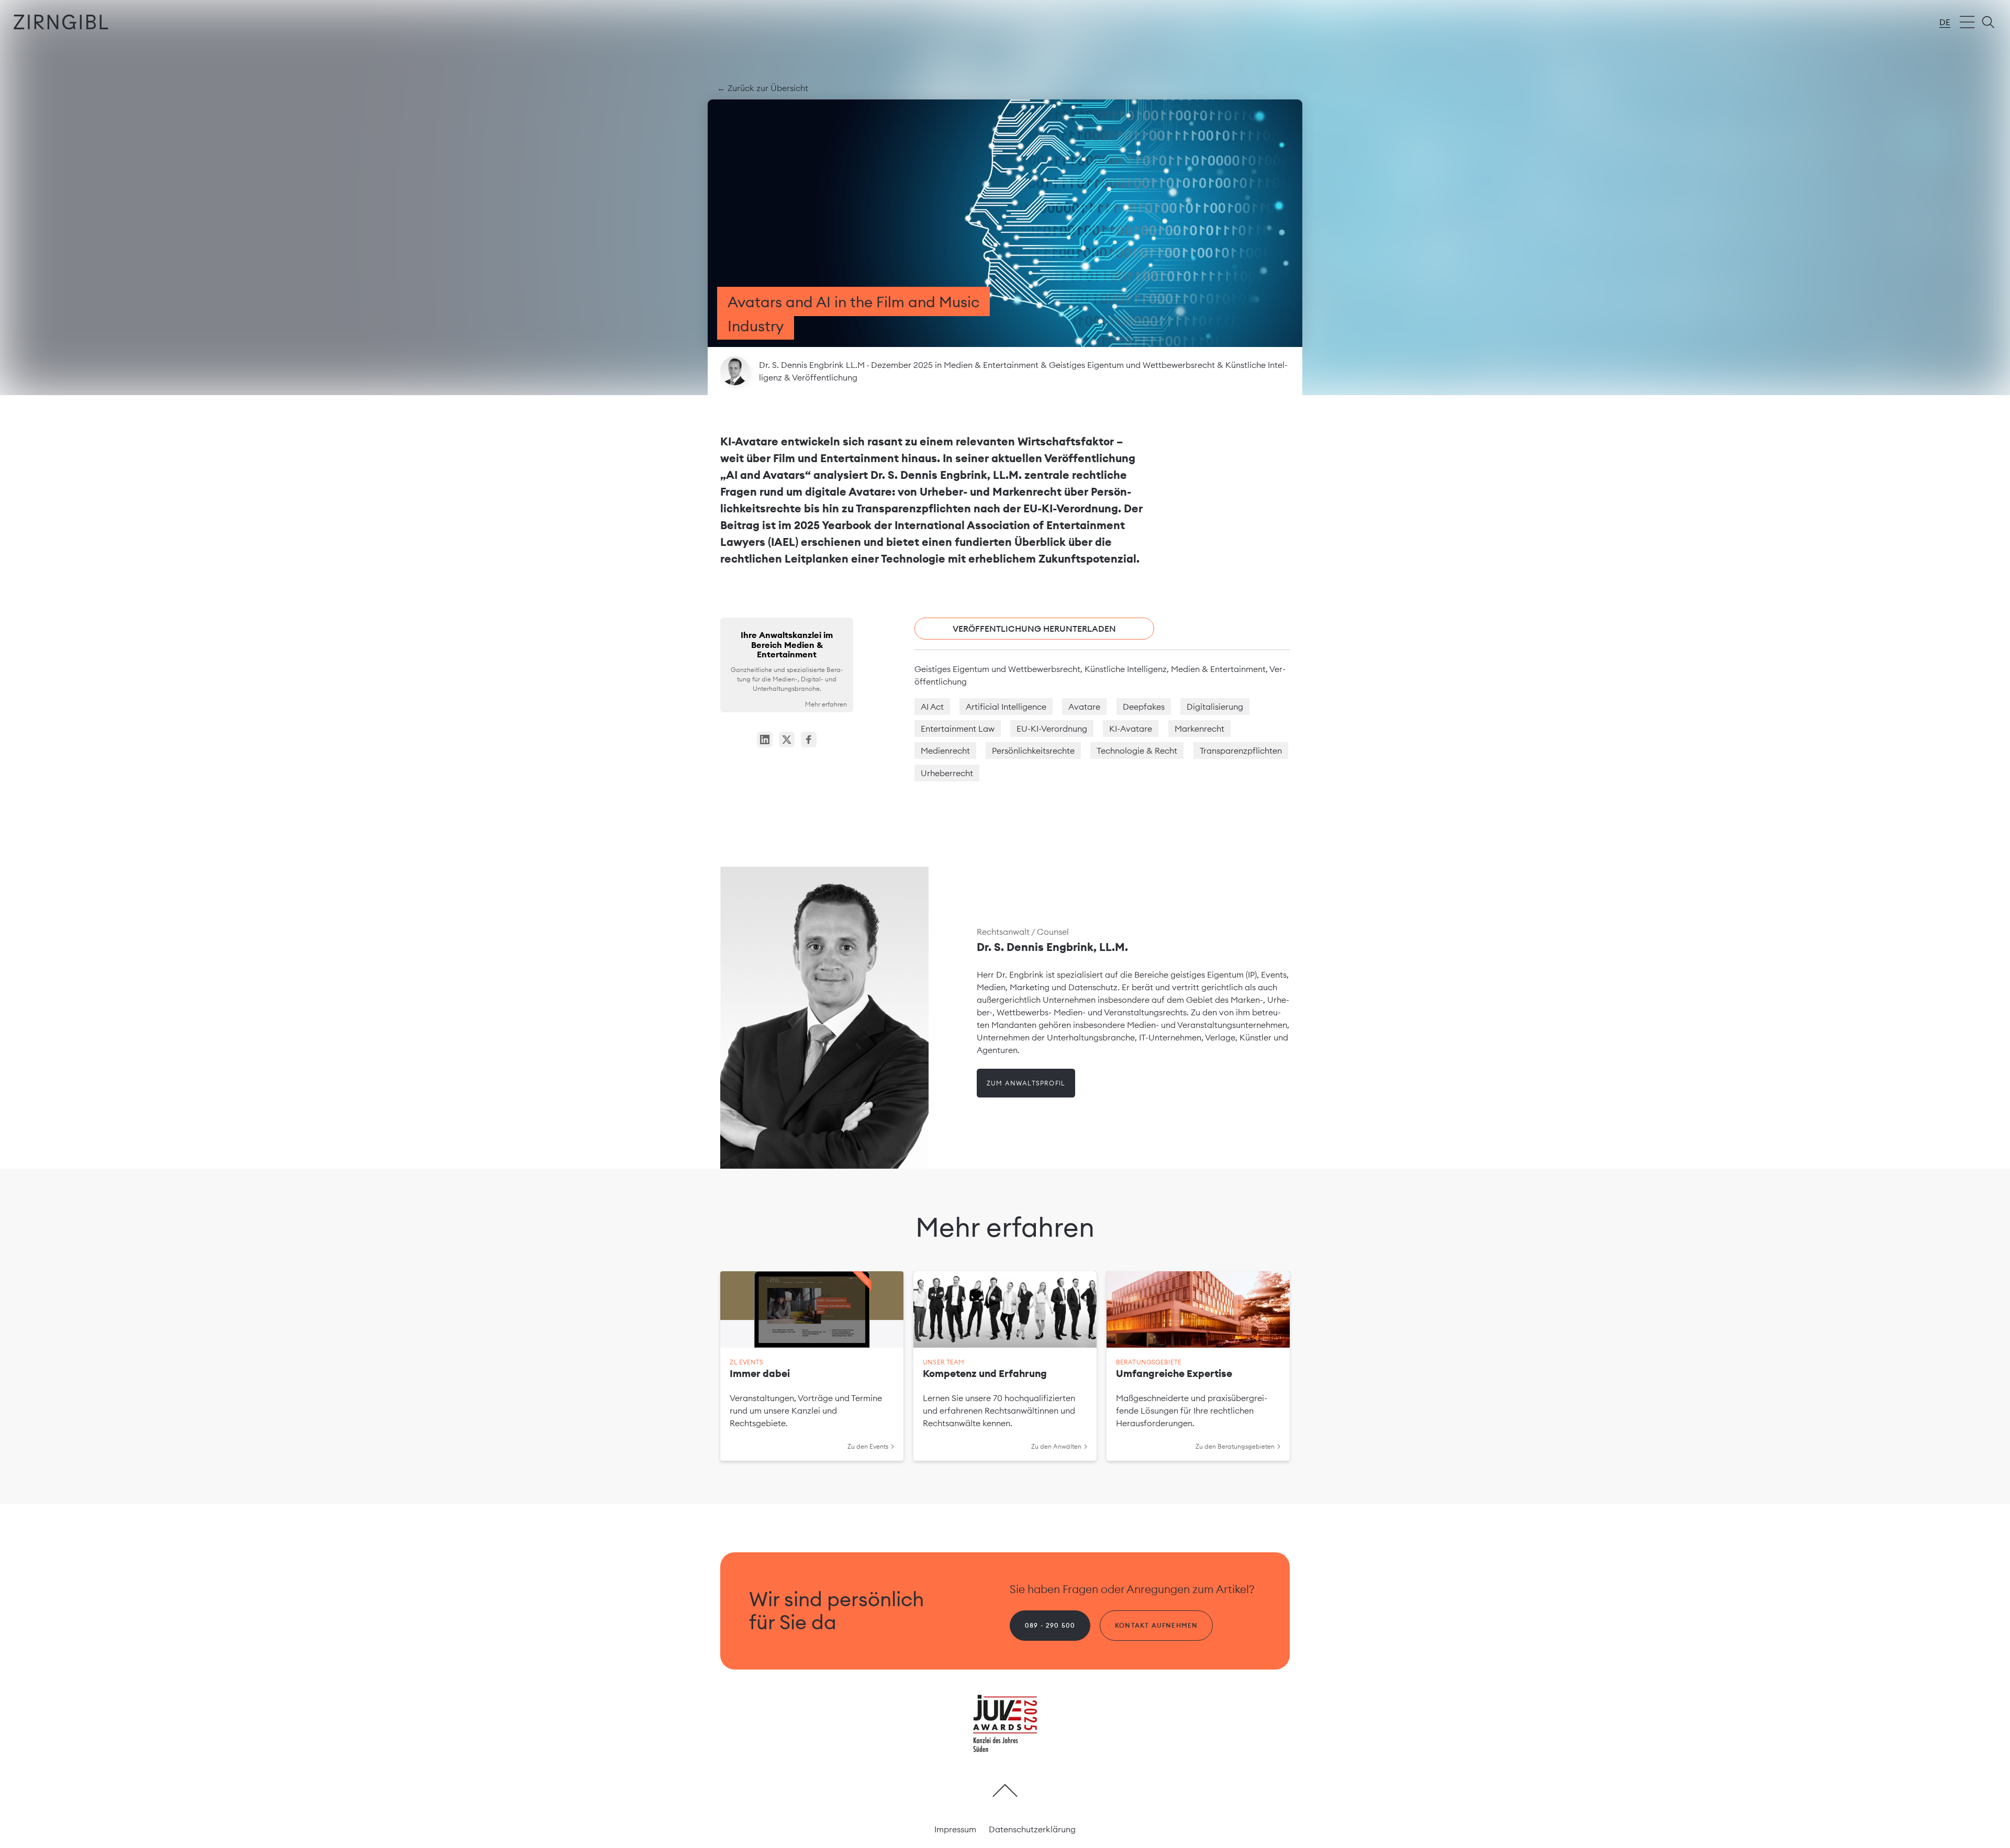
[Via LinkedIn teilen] (765, 740)
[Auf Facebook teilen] (809, 740)
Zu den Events (868, 1446)
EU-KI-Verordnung (1052, 729)
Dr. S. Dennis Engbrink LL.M (813, 365)
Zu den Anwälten (1056, 1446)
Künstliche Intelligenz (1126, 669)
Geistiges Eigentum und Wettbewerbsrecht (1133, 365)
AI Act (932, 707)
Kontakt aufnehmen (1156, 1625)
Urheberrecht (947, 773)
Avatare (1084, 707)
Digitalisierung (1215, 707)
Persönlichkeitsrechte (1033, 751)
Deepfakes (1144, 707)
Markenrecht (1199, 729)
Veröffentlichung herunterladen (1034, 629)
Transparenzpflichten (1241, 751)
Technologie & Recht (1137, 751)
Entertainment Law (958, 729)
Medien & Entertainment (992, 365)
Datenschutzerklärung (1032, 1829)
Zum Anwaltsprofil (1026, 1083)
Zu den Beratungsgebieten (1235, 1446)
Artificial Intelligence (1006, 707)
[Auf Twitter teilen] (787, 740)
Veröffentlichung (825, 377)
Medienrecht (945, 751)
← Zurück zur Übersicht (763, 88)
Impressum (955, 1829)
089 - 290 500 (1050, 1625)
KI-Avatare (1131, 729)
